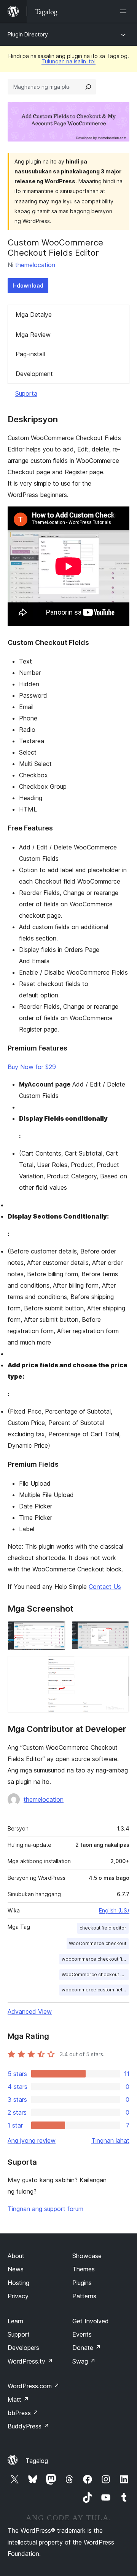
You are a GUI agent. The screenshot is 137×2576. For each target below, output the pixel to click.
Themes (84, 2269)
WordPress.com (33, 2386)
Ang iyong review (32, 2140)
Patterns (84, 2296)
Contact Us (105, 1587)
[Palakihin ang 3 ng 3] (119, 1666)
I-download (28, 285)
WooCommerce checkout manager (95, 1974)
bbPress (23, 2413)
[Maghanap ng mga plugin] (88, 87)
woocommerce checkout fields (95, 1959)
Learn (15, 2321)
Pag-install (30, 354)
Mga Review (33, 335)
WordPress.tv (30, 2361)
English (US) (114, 1910)
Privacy (18, 2296)
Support (19, 2334)
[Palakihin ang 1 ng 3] (55, 1631)
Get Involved (91, 2321)
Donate (87, 2348)
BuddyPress (28, 2426)
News (16, 2269)
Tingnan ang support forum (45, 2209)
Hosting (18, 2283)
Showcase (87, 2256)
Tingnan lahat (110, 2140)
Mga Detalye (34, 315)
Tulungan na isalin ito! (68, 61)
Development (34, 374)
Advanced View (30, 2011)
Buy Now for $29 (32, 1067)
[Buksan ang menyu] (125, 11)
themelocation (35, 265)
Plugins (82, 2283)
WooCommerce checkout (98, 1943)
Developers (23, 2348)
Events (82, 2334)
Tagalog (37, 2461)
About (16, 2256)
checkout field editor (103, 1928)
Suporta (26, 393)
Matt (18, 2400)
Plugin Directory (28, 34)
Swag (84, 2361)
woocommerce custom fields (95, 1990)
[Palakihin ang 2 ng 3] (119, 1631)
